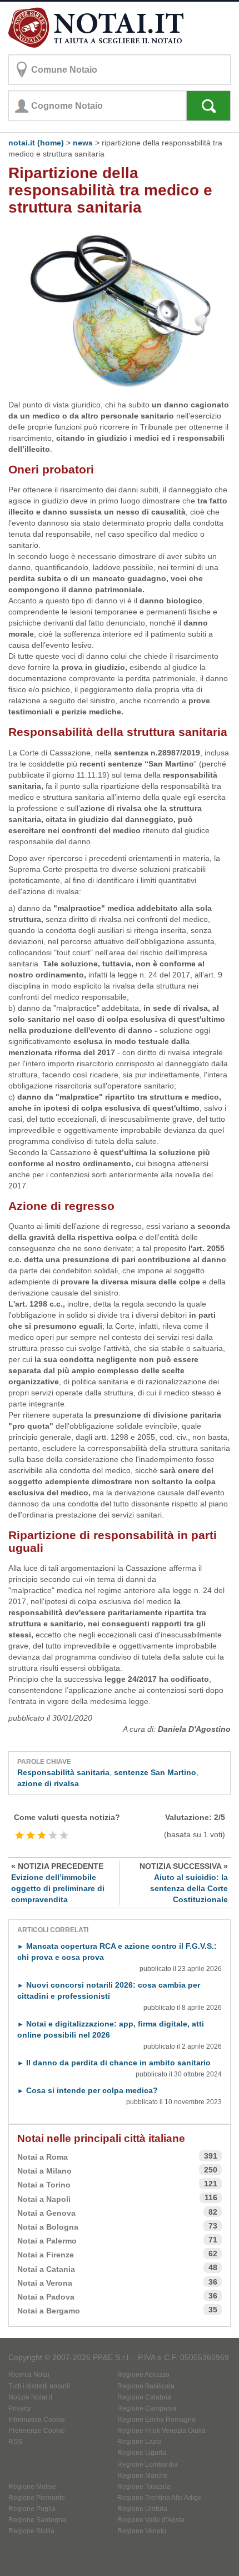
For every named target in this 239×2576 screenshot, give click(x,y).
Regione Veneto (142, 2531)
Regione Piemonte (37, 2498)
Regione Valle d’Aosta (151, 2520)
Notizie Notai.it (30, 2397)
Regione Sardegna (37, 2520)
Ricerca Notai (29, 2375)
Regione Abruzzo (143, 2375)
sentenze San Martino (155, 1772)
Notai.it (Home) (36, 143)
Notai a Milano (44, 2171)
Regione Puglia (32, 2509)
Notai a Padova (46, 2297)
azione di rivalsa (48, 1783)
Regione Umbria (142, 2509)
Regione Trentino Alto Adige (160, 2498)
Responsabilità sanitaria (63, 1772)
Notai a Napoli (44, 2199)
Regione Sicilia (31, 2531)
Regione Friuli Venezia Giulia (161, 2431)
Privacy (19, 2408)
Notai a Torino (44, 2185)
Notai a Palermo (47, 2241)
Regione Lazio (140, 2442)
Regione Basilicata (146, 2386)
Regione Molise (32, 2487)
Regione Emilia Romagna (156, 2419)
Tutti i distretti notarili (39, 2386)
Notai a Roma (43, 2157)
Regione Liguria (142, 2453)
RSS (15, 2442)
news (83, 143)
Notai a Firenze (46, 2255)
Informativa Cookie (37, 2419)
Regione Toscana (144, 2487)
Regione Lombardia (148, 2464)
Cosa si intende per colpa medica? (88, 2090)
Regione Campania (147, 2408)
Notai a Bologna (48, 2227)
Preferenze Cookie (37, 2431)
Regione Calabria (144, 2397)
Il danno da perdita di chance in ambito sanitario (114, 2063)
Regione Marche (143, 2476)
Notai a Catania (46, 2269)
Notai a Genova (46, 2213)
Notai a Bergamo (49, 2311)
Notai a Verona (45, 2283)
